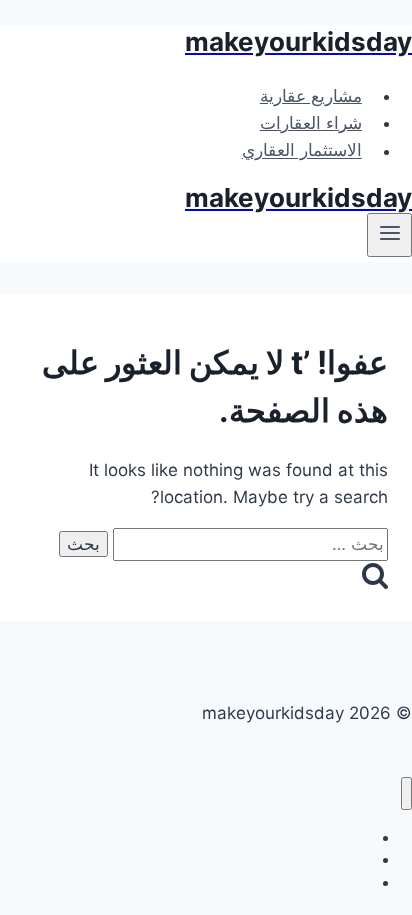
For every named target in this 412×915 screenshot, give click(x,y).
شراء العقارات (311, 123)
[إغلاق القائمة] (406, 793)
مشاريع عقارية (311, 96)
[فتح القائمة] (389, 235)
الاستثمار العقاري (302, 151)
